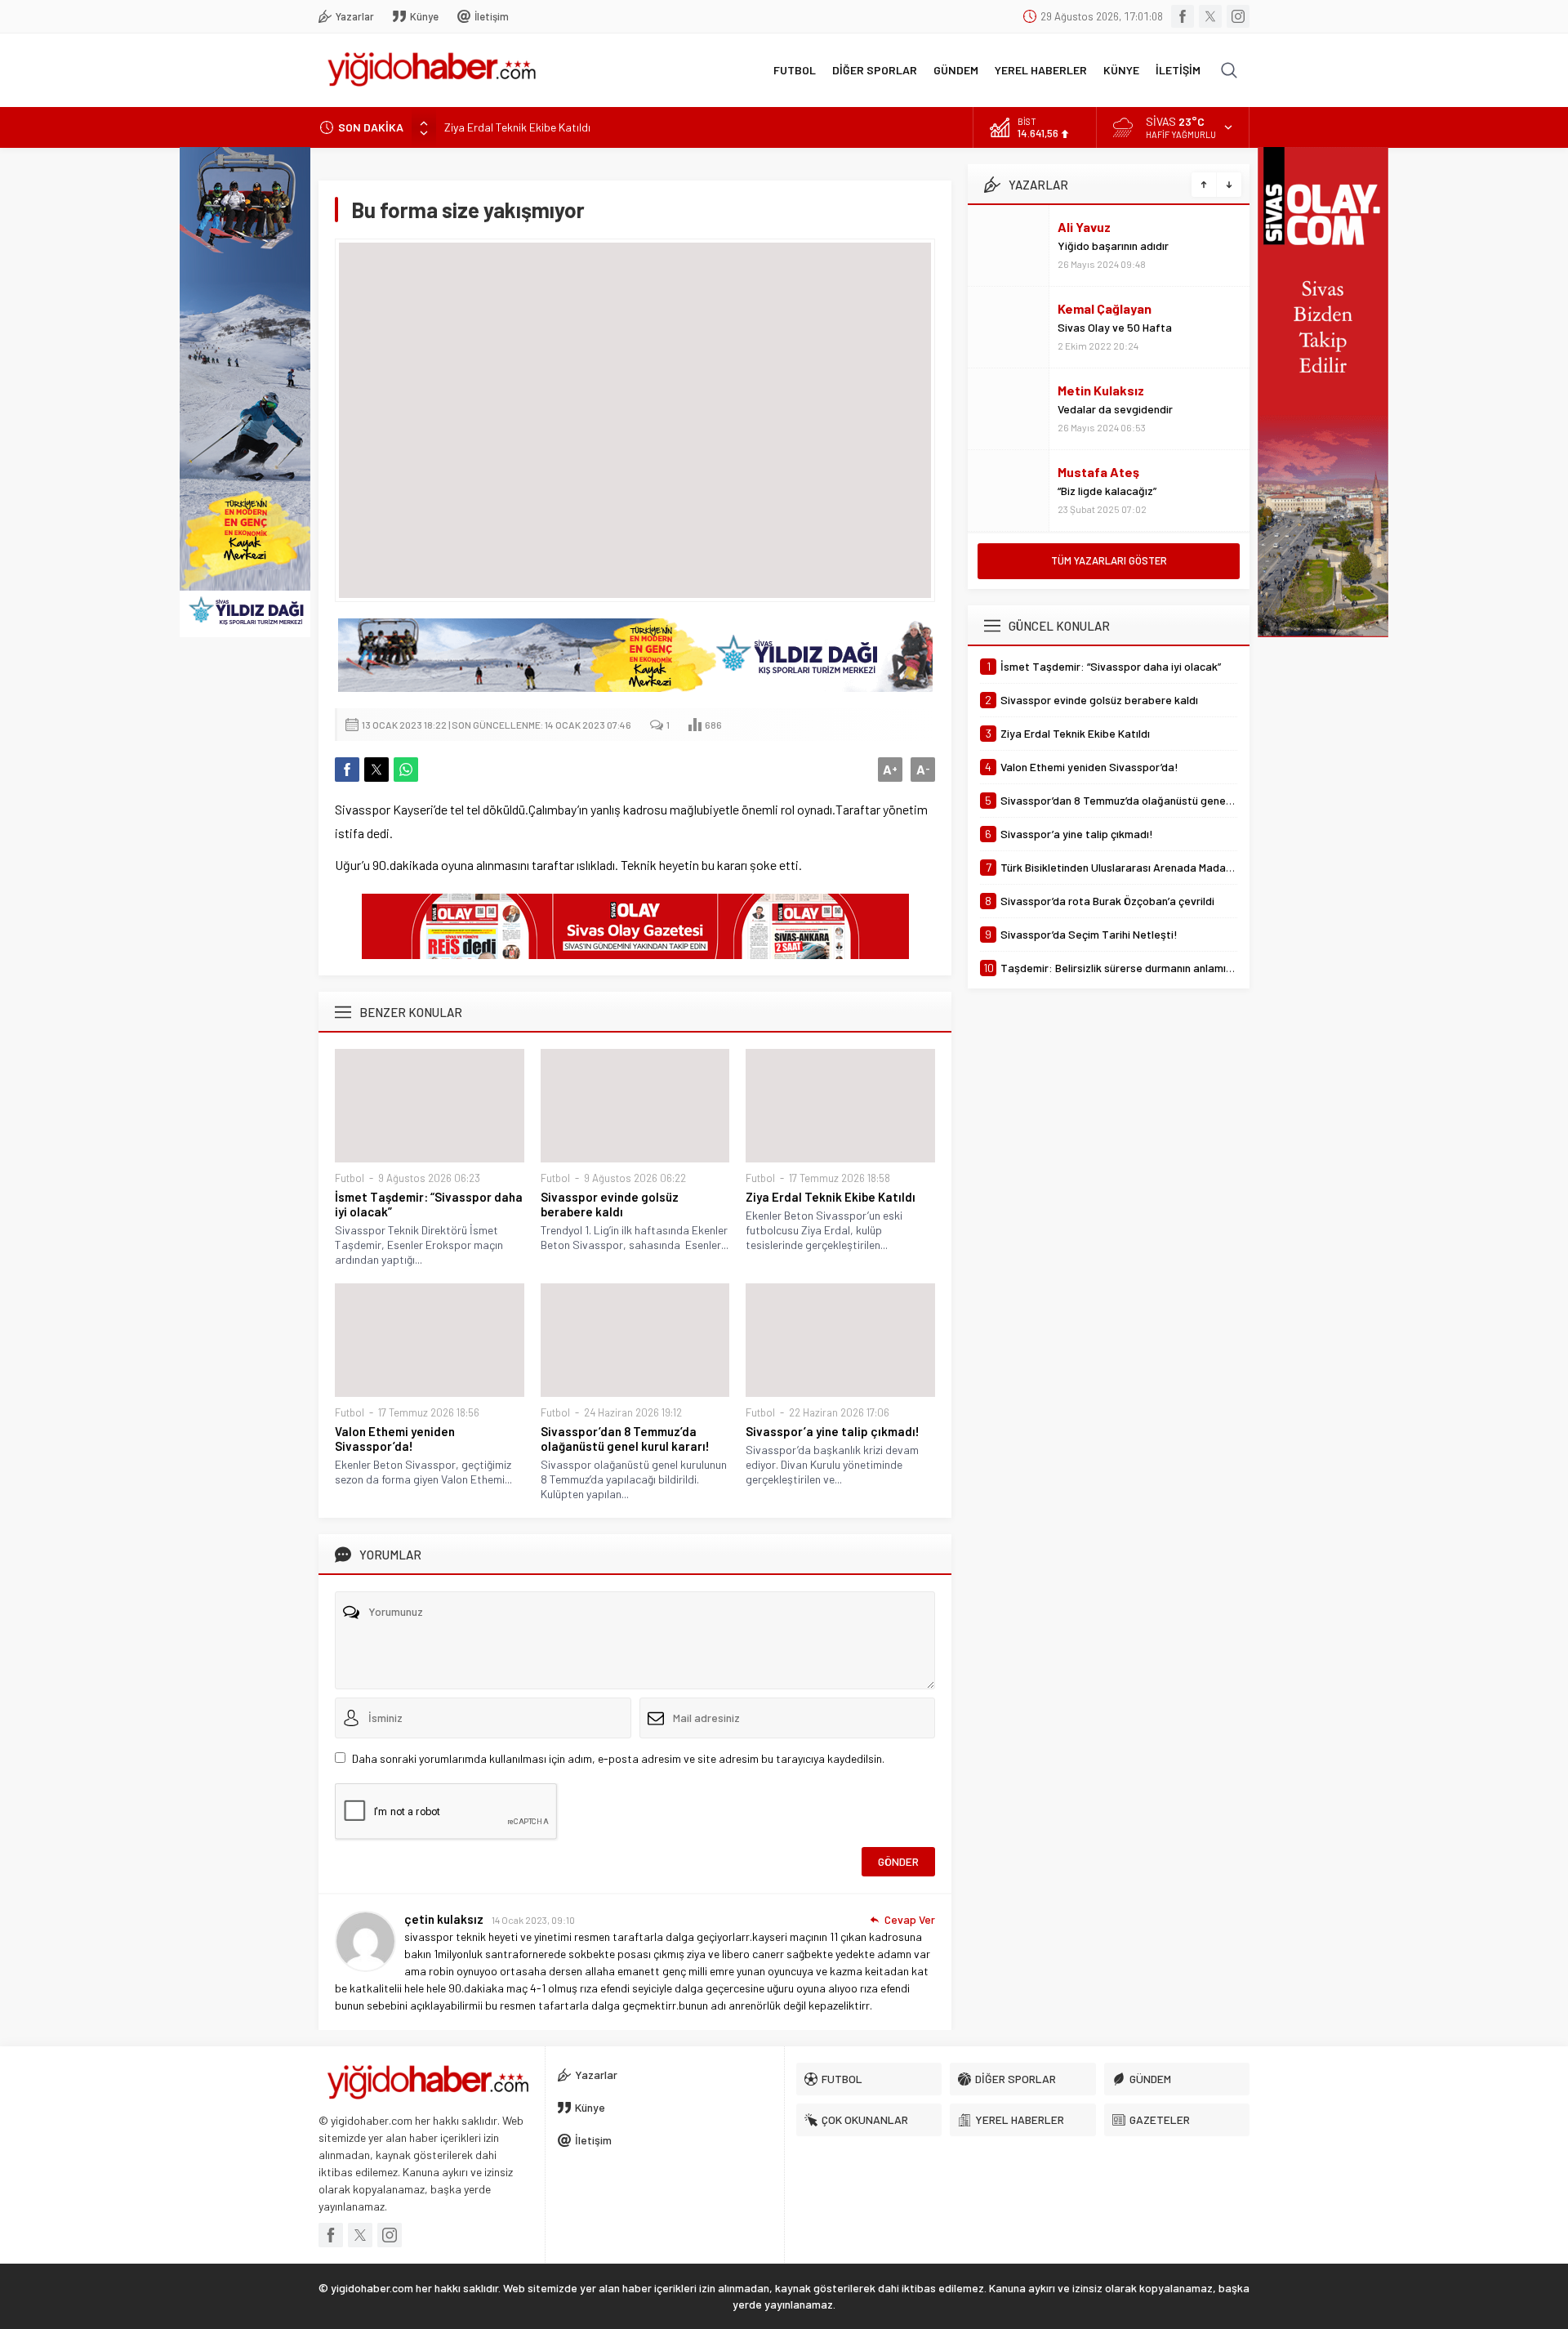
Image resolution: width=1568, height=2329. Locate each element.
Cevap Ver (910, 1919)
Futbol (350, 1178)
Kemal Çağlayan (1105, 308)
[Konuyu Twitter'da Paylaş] (376, 770)
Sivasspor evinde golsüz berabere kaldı (610, 1204)
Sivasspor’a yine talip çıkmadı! (833, 1431)
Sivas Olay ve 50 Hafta (1115, 327)
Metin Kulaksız (1101, 390)
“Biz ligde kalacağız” (1107, 491)
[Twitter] (1210, 16)
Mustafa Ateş (1098, 472)
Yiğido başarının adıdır (1113, 245)
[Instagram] (1238, 16)
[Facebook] (1183, 16)
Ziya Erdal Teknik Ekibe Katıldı (517, 127)
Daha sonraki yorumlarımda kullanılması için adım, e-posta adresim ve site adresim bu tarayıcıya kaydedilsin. (618, 1758)
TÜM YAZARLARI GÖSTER (1109, 560)
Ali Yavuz (1084, 227)
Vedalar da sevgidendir (1115, 409)
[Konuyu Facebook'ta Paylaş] (347, 770)
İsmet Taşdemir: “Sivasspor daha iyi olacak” (429, 1204)
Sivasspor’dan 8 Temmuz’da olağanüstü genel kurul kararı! (625, 1439)
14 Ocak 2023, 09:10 (533, 1920)
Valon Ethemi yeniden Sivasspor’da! (395, 1439)
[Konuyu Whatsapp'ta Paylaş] (406, 770)
